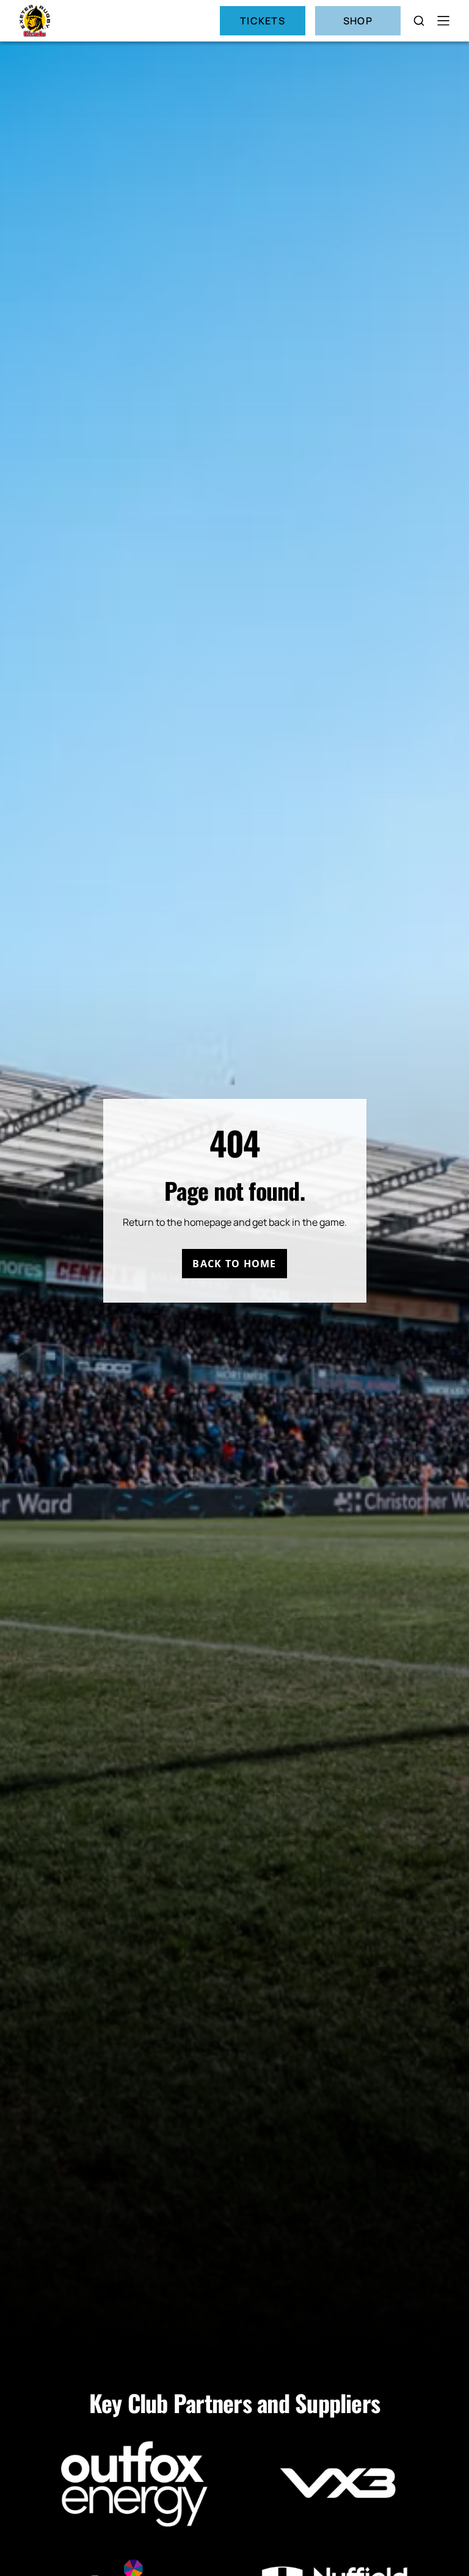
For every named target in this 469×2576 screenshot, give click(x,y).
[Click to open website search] (419, 21)
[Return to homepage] (35, 21)
